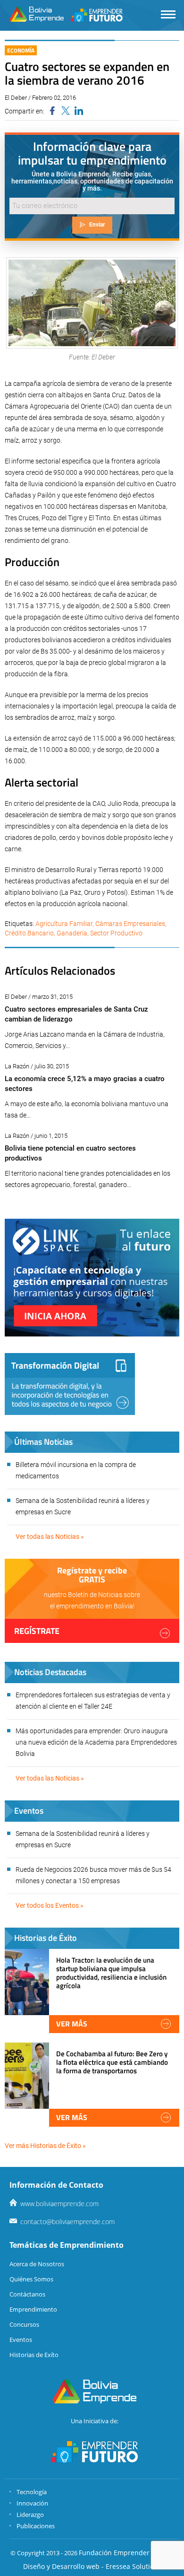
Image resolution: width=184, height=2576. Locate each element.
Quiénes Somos (31, 2279)
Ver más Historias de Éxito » (45, 2146)
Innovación (32, 2503)
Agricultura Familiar (64, 924)
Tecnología (32, 2492)
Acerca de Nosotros (37, 2264)
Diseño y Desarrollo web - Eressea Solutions (92, 2566)
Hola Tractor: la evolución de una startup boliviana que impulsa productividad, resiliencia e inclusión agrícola (111, 1973)
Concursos (24, 2324)
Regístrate (37, 1631)
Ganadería (72, 933)
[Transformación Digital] (70, 1384)
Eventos (21, 2340)
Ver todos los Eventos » (50, 1905)
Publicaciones (36, 2526)
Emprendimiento (33, 2309)
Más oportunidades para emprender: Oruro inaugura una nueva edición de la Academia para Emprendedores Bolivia (96, 1742)
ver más (72, 2024)
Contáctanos (27, 2294)
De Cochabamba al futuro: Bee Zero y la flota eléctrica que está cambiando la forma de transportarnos (112, 2062)
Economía (21, 50)
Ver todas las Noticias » (50, 1537)
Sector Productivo (116, 933)
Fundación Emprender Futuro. (126, 2553)
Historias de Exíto (34, 2355)
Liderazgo (30, 2515)
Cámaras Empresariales (130, 924)
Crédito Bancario (29, 933)
